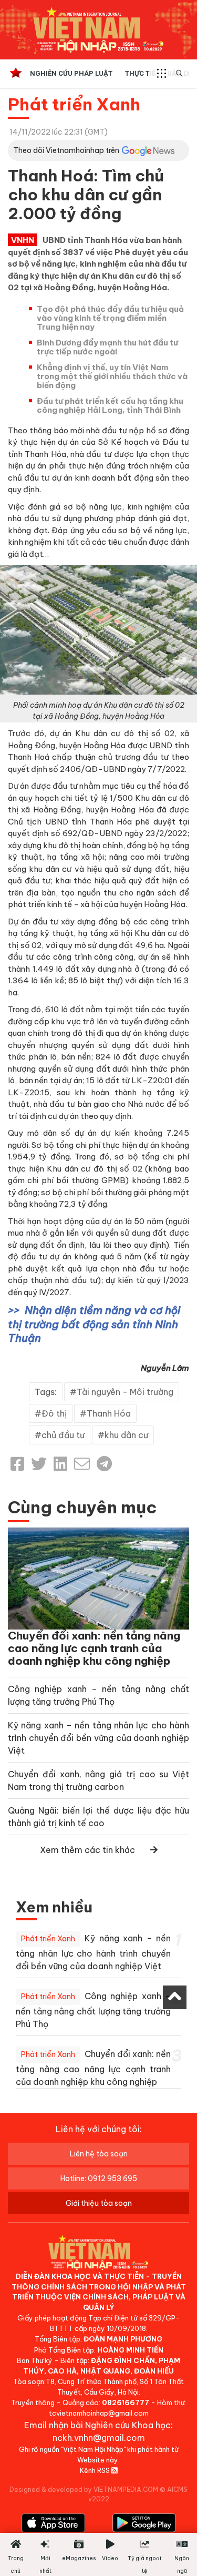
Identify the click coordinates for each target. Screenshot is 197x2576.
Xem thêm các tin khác (87, 1850)
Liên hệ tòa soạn (99, 2154)
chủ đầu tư (63, 1435)
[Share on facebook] (17, 1464)
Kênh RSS (96, 2470)
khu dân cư (126, 1435)
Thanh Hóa (109, 1413)
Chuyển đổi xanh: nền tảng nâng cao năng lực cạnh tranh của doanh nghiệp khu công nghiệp (94, 1648)
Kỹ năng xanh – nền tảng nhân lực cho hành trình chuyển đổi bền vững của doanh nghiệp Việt (98, 1738)
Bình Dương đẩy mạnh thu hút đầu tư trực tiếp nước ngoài (107, 347)
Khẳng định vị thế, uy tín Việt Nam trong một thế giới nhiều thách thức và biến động (112, 376)
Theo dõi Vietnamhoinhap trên (66, 150)
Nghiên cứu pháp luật (71, 73)
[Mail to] (82, 1464)
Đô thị (54, 1413)
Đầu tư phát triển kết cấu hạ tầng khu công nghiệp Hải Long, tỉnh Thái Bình (110, 405)
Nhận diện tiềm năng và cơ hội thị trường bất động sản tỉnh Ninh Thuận (94, 1324)
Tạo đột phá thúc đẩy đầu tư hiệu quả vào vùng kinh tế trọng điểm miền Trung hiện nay (110, 318)
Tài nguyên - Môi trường (125, 1392)
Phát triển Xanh (74, 104)
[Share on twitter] (39, 1464)
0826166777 (126, 2402)
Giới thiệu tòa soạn (99, 2203)
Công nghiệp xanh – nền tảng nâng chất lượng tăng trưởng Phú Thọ (93, 2010)
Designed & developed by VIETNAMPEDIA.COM (84, 2490)
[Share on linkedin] (60, 1464)
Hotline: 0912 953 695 (99, 2178)
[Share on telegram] (104, 1464)
